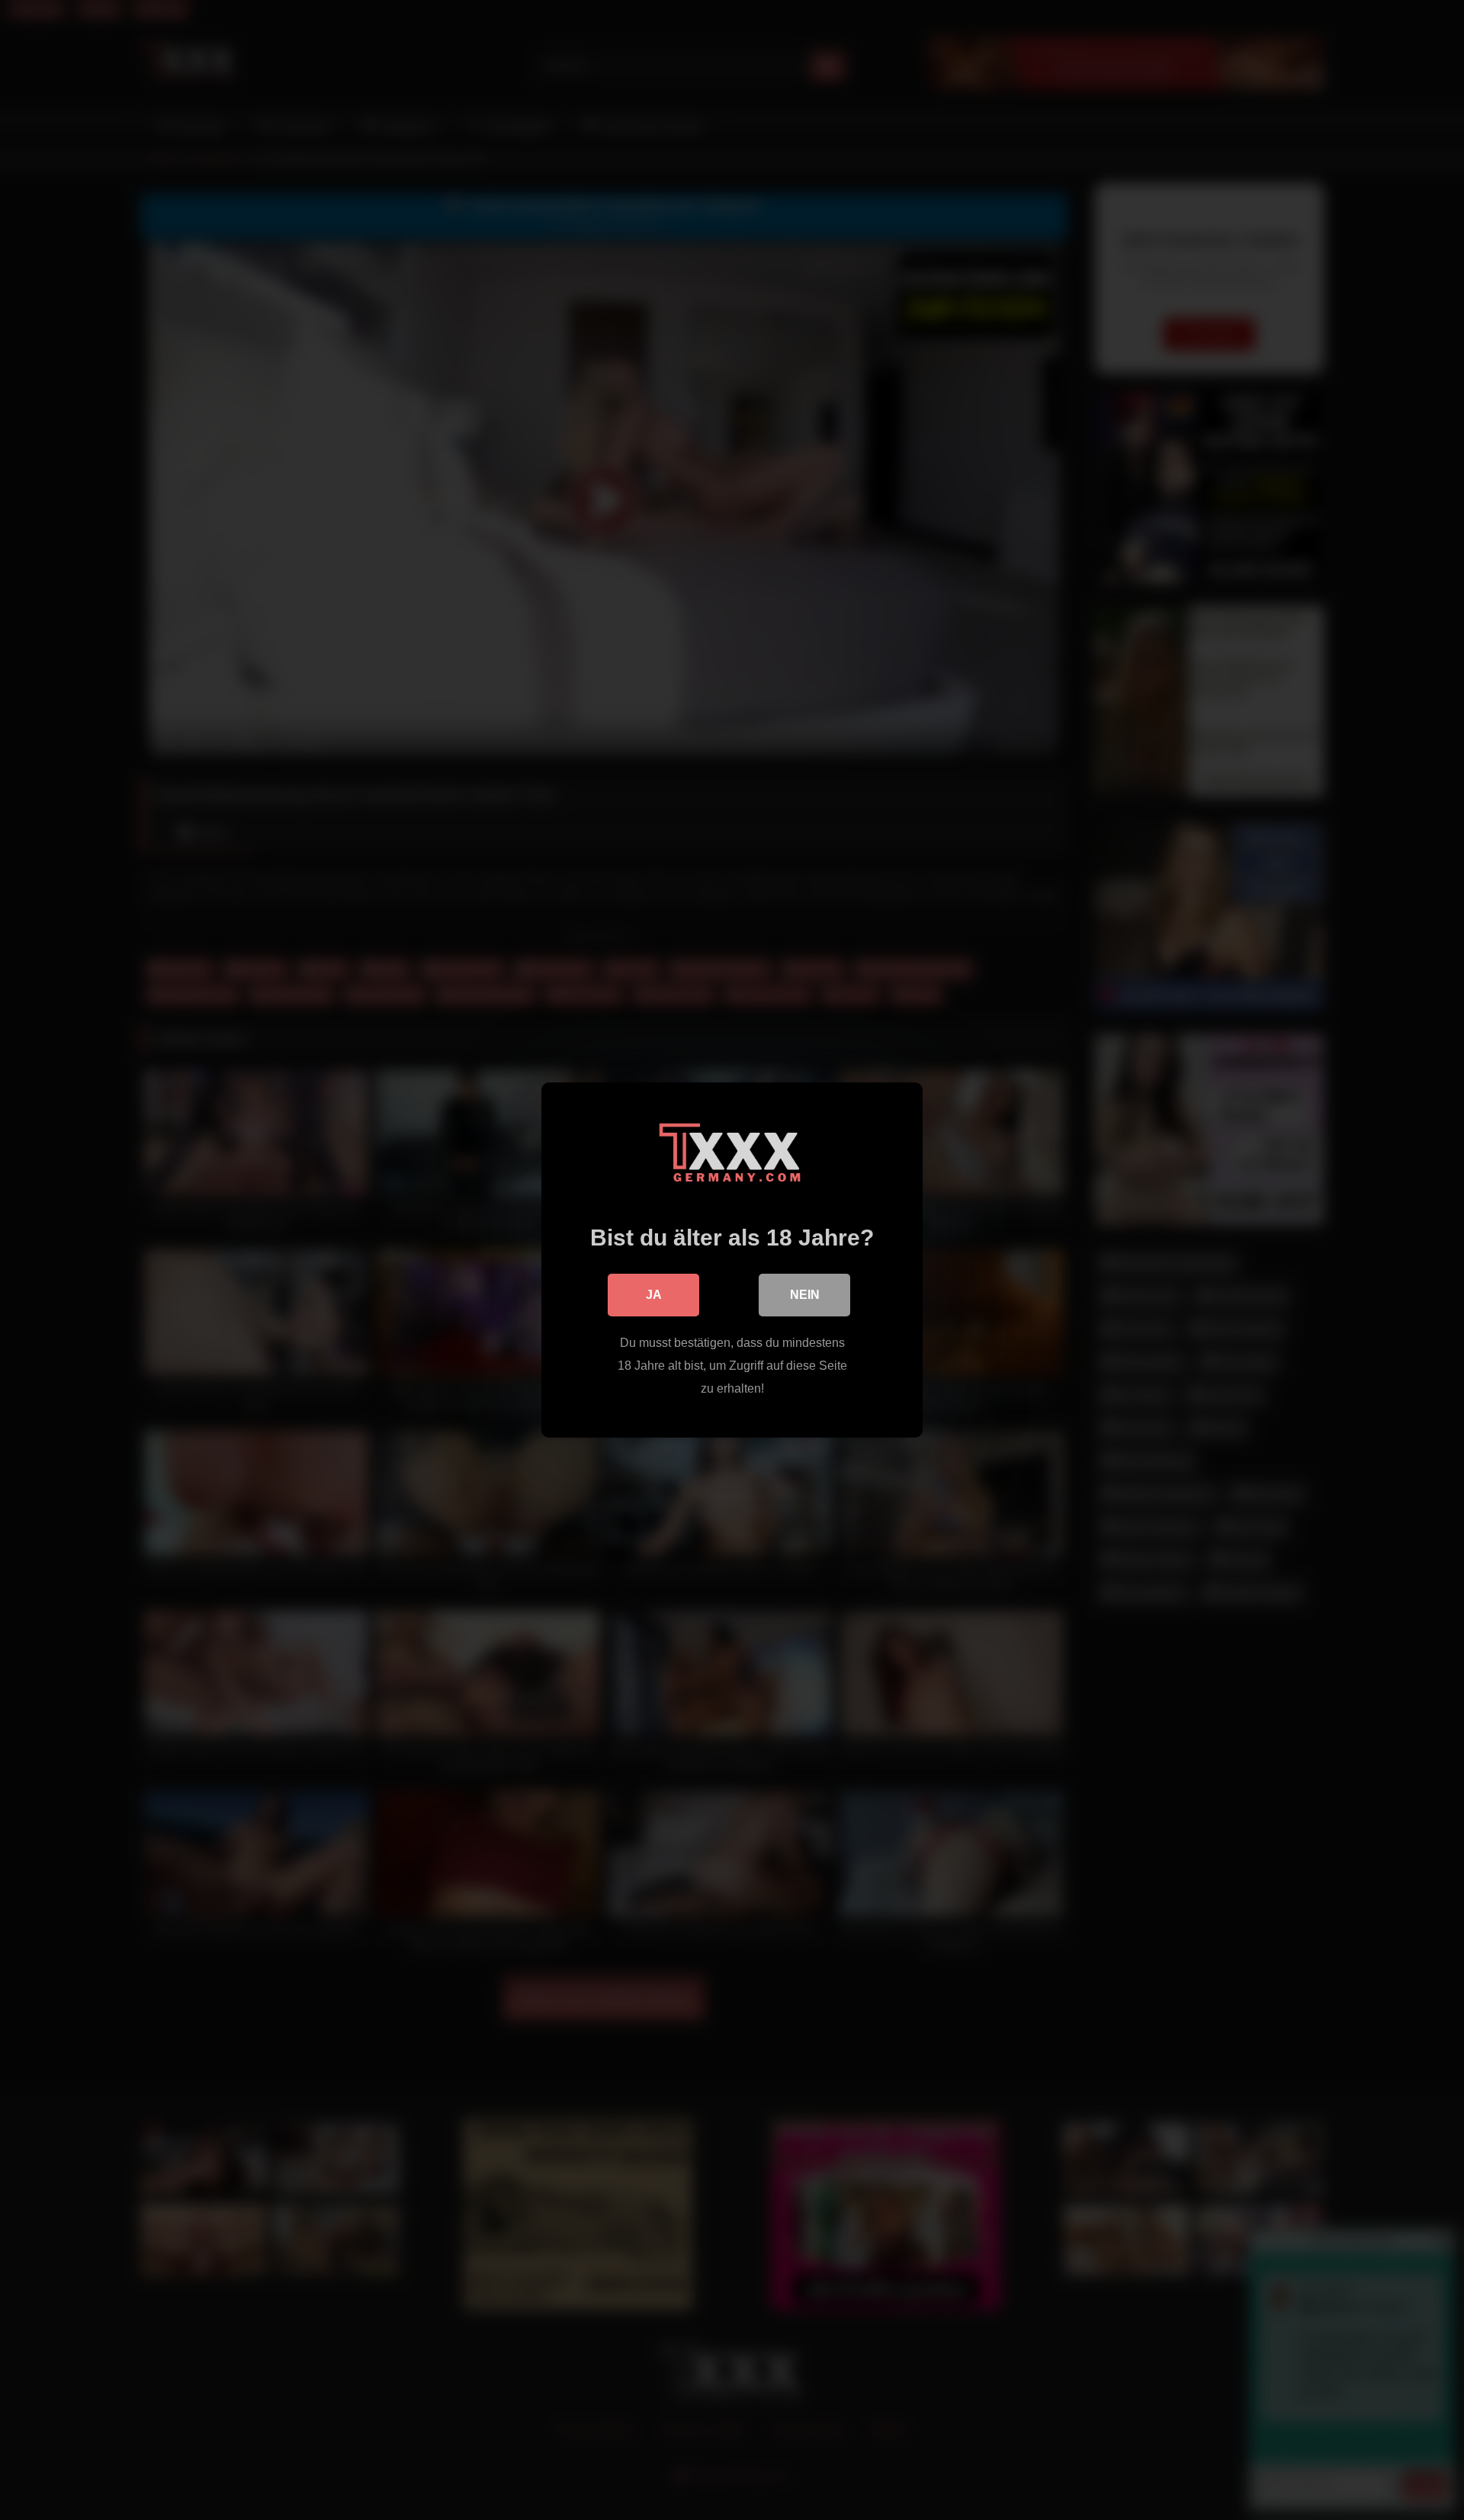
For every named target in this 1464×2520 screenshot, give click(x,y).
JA (654, 1295)
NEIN (805, 1295)
